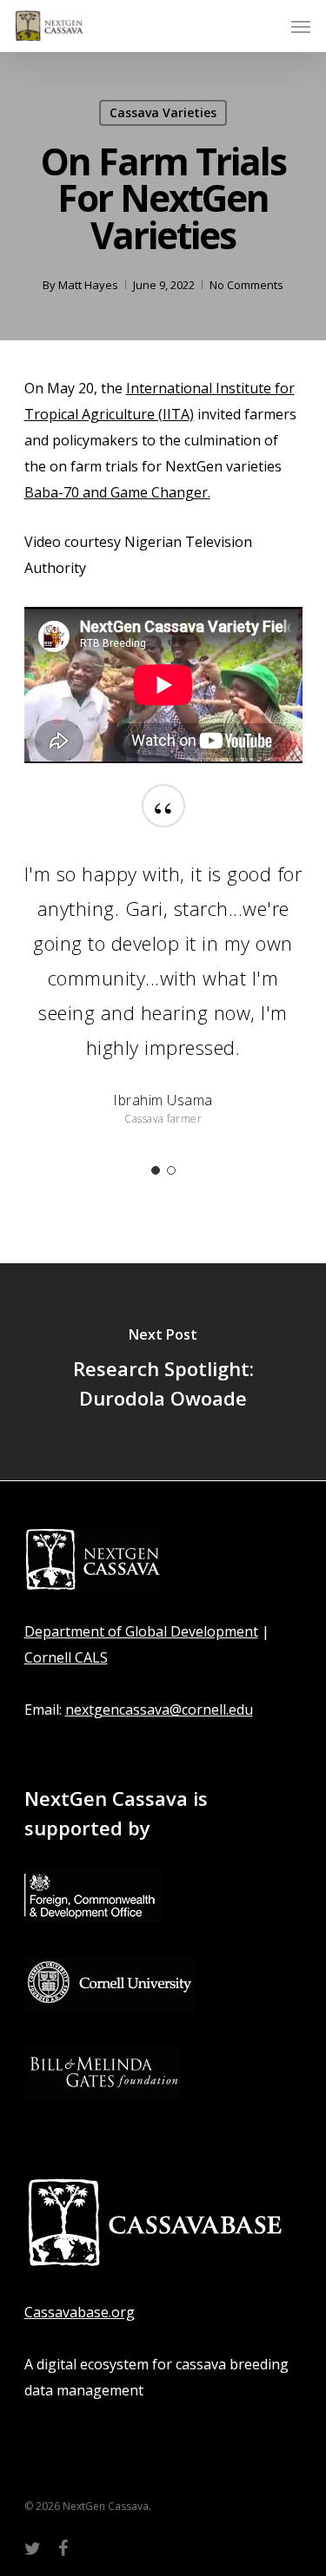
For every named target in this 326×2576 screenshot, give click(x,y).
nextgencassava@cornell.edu (159, 1710)
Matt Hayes (88, 285)
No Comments (246, 285)
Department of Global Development (141, 1631)
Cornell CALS (66, 1657)
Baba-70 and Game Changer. (117, 492)
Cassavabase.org (80, 2312)
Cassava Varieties (163, 112)
